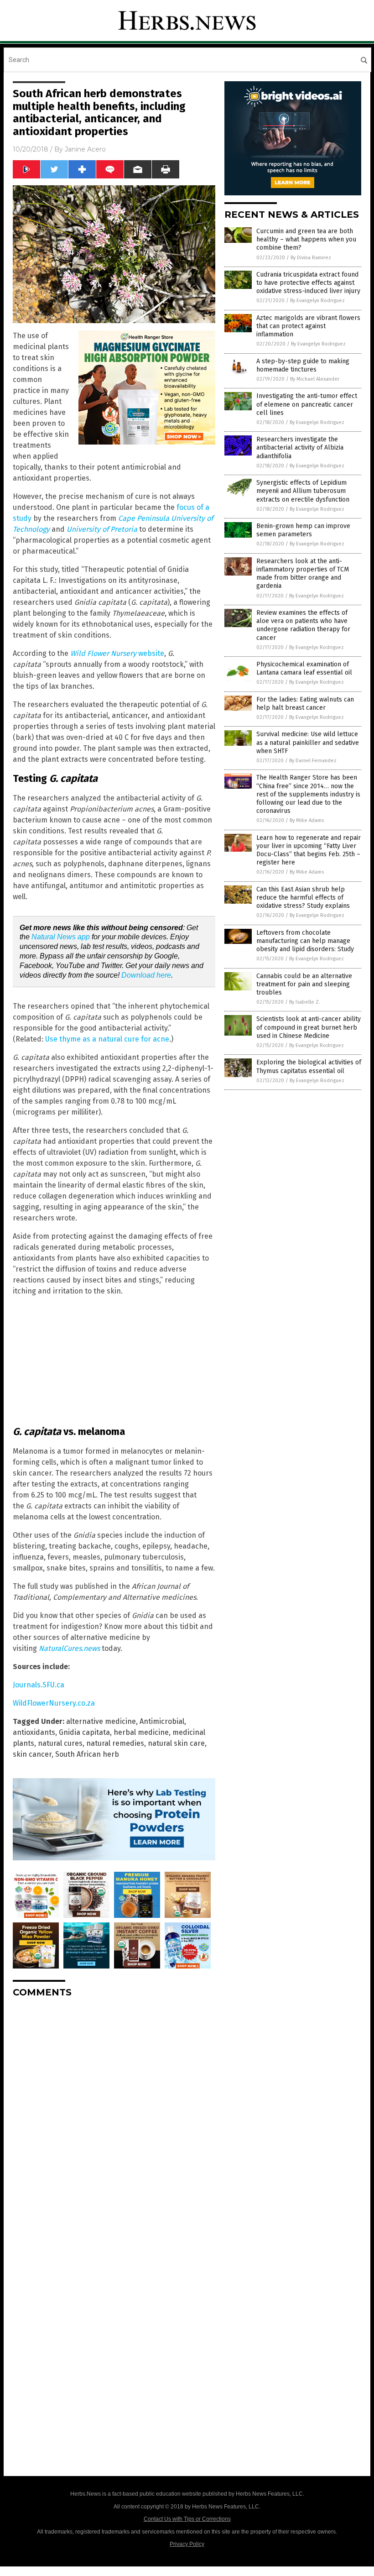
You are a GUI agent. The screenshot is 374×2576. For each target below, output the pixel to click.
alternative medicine (101, 1721)
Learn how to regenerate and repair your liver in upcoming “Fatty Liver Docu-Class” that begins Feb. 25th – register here (309, 850)
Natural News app (61, 937)
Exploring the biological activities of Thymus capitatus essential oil (309, 1066)
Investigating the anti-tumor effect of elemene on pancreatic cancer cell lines (307, 404)
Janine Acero (85, 149)
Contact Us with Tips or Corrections (187, 2519)
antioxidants (34, 1732)
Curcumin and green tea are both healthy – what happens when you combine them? (306, 239)
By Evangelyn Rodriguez (317, 301)
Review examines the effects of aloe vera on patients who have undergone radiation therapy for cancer (303, 625)
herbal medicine (141, 1732)
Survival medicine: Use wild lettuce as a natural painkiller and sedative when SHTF (308, 742)
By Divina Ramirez (311, 258)
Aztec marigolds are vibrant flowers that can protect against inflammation (308, 326)
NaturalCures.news (69, 1648)
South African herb (87, 1754)
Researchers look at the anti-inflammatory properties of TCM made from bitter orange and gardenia (303, 574)
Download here (146, 975)
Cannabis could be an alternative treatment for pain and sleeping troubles (304, 984)
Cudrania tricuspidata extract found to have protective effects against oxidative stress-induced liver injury (308, 283)
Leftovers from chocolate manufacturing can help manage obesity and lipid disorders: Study (305, 941)
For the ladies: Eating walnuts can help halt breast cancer (305, 704)
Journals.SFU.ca (39, 1685)
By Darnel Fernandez (313, 761)
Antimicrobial (162, 1721)
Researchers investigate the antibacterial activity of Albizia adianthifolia (300, 448)
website (117, 653)
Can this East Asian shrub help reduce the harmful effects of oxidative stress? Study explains (303, 898)
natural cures (60, 1743)
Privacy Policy (187, 2544)
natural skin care (176, 1743)
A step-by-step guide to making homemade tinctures (303, 365)
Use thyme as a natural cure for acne (107, 1039)
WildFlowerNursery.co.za (54, 1703)
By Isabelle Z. (305, 1002)
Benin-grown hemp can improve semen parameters (303, 530)
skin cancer (32, 1754)
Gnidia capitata (84, 1732)
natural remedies (115, 1743)
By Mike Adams (307, 820)
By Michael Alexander (315, 379)
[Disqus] (114, 2119)
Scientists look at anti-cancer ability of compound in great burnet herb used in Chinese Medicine (309, 1027)
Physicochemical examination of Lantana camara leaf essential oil (304, 668)
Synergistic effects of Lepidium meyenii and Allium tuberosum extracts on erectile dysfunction (303, 491)
